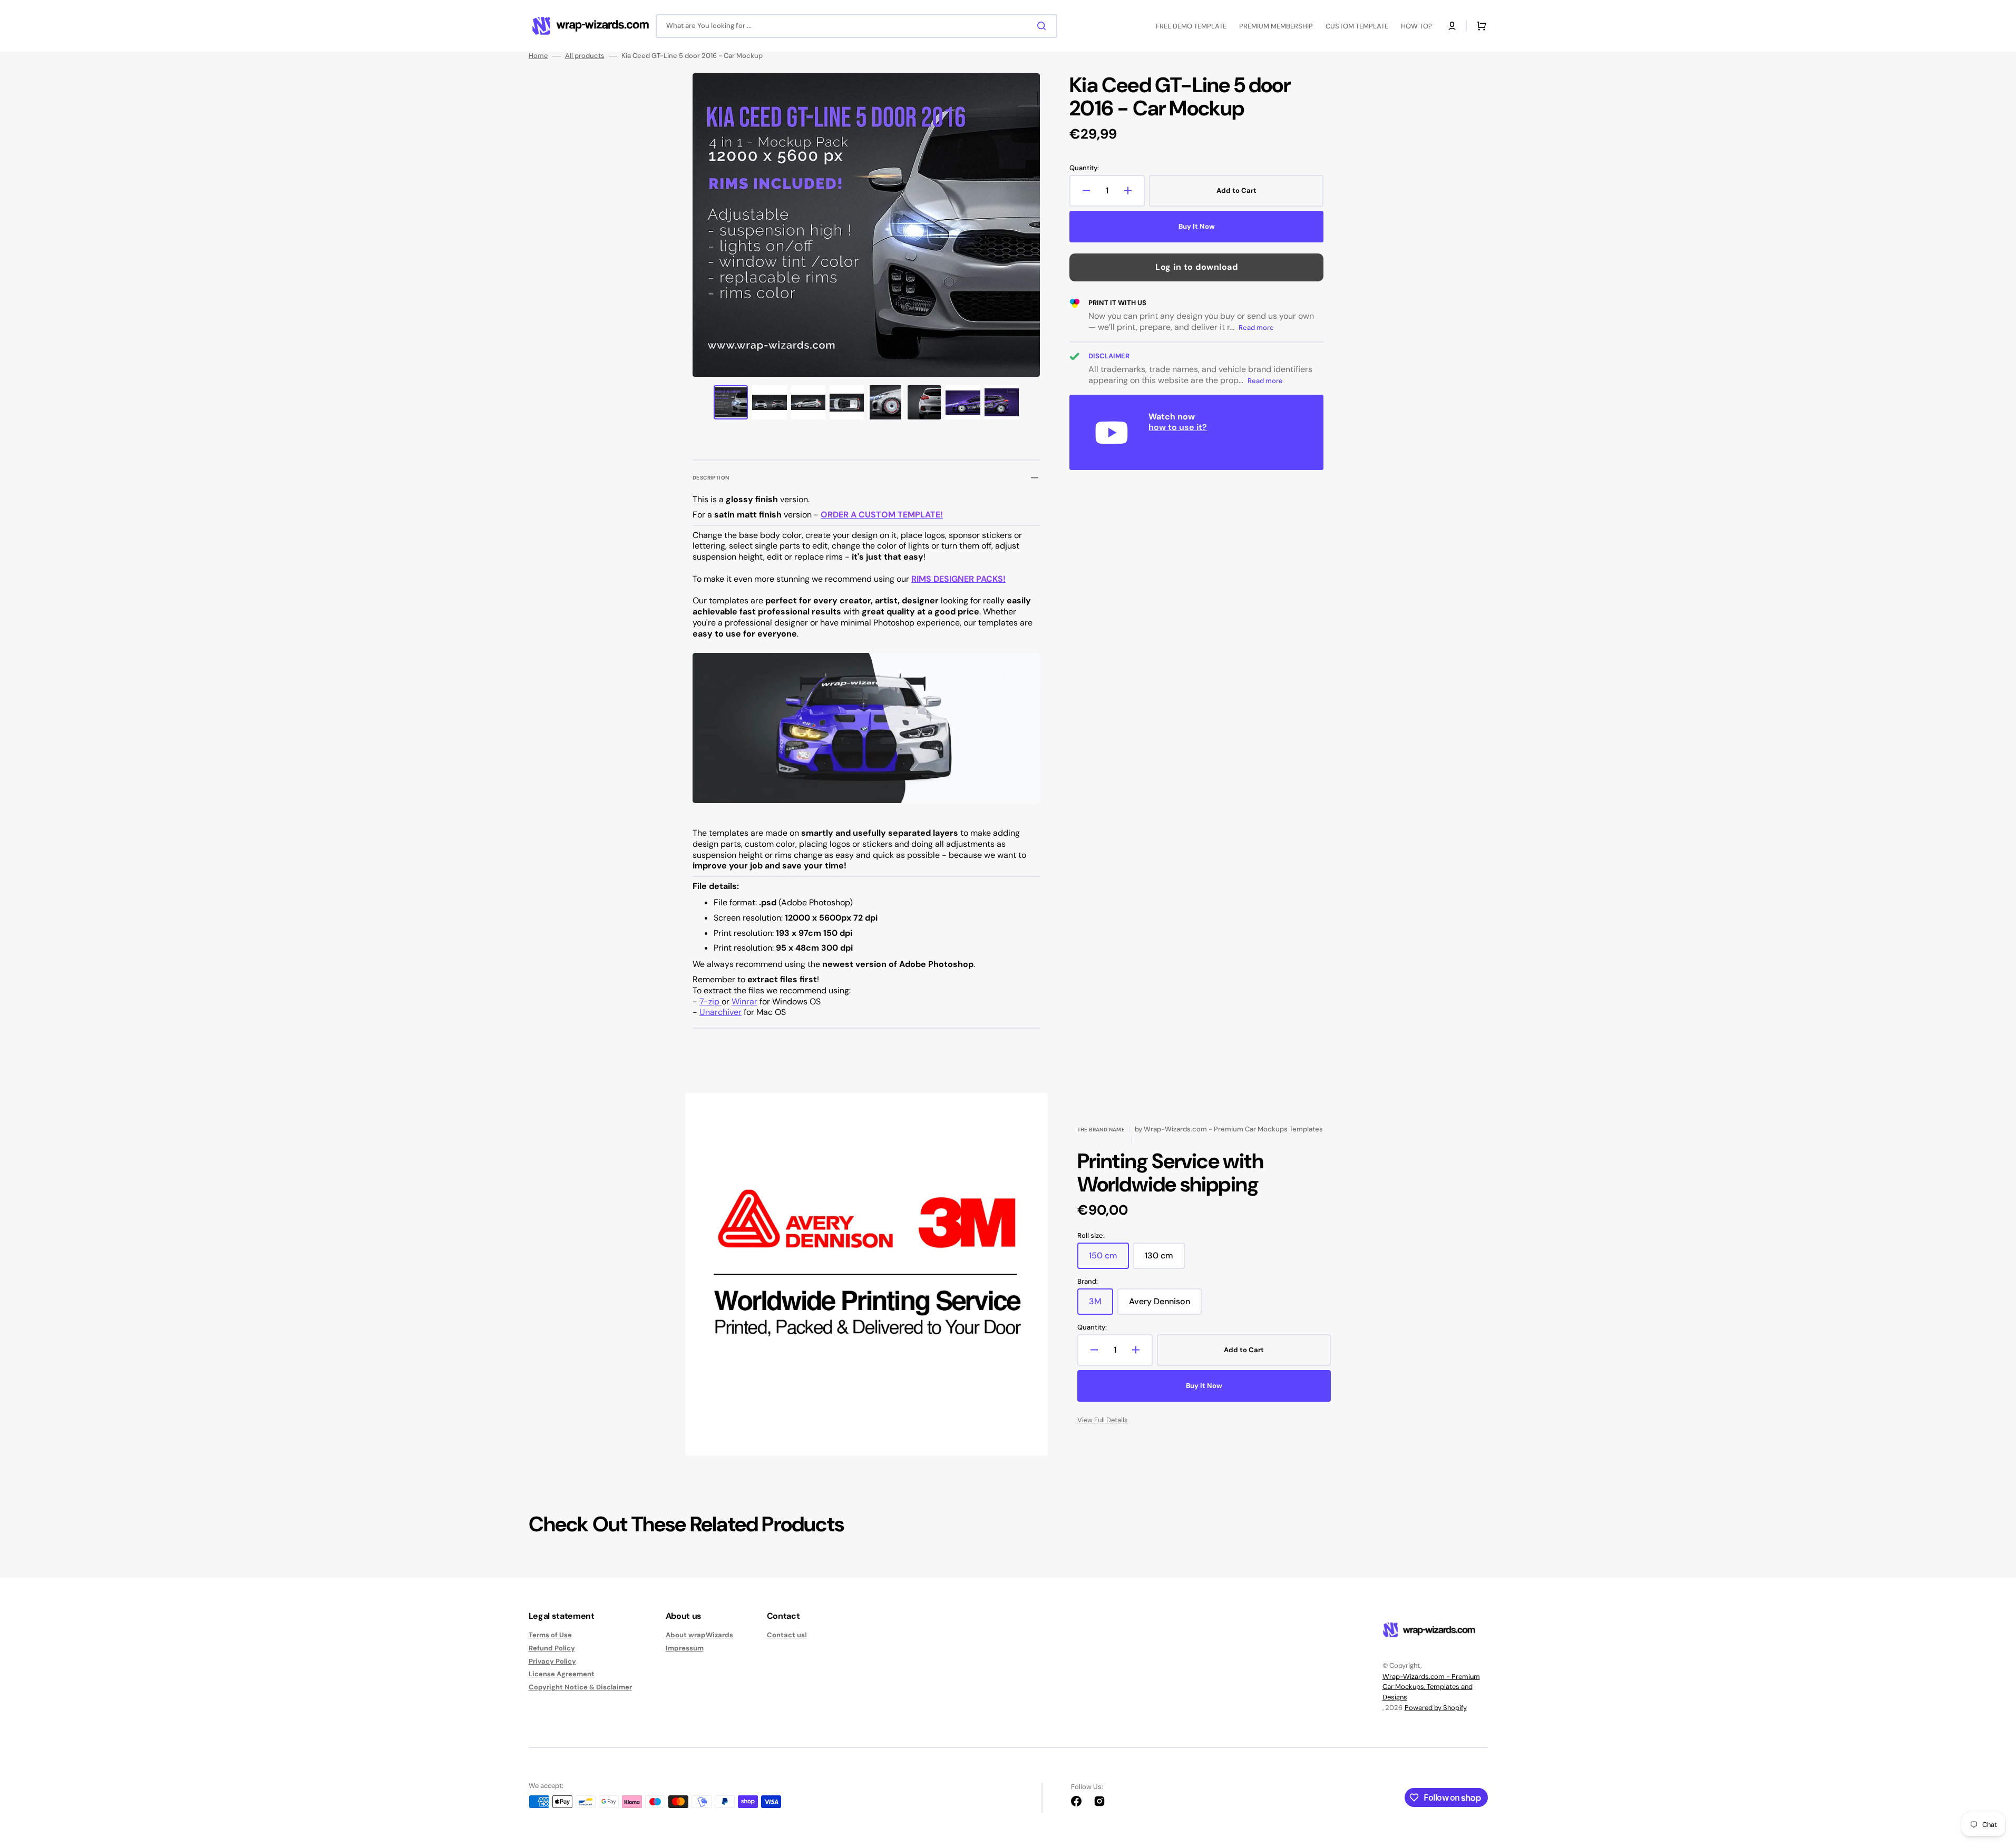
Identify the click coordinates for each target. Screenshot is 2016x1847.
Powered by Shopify (1436, 1708)
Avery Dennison (1165, 1305)
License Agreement (562, 1674)
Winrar (744, 1001)
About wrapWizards (699, 1635)
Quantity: (1084, 168)
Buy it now (1197, 226)
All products (585, 56)
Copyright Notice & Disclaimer (580, 1687)
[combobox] (856, 26)
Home (538, 56)
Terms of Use (550, 1635)
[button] (1452, 26)
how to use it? (1178, 427)
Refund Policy (552, 1648)
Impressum (685, 1648)
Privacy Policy (552, 1661)
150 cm (1109, 1259)
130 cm (1165, 1259)
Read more (1256, 328)
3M (1101, 1305)
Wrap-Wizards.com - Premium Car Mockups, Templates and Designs (1431, 1687)
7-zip (710, 1001)
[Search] (1044, 26)
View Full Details (1103, 1420)
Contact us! (787, 1635)
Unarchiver (720, 1012)
